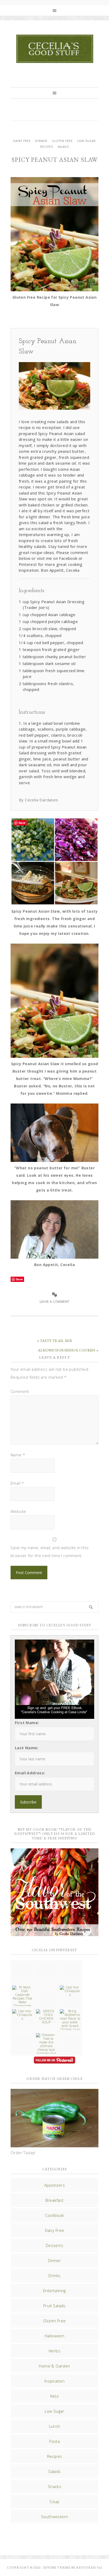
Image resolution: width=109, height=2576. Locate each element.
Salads (63, 147)
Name (18, 1455)
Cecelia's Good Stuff (54, 49)
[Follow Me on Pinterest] (54, 2061)
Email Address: (30, 1773)
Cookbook (54, 2215)
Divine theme (57, 2568)
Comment (20, 1391)
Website (18, 1511)
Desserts (54, 2245)
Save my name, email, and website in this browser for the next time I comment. (50, 1552)
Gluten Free (62, 141)
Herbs (54, 2351)
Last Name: (27, 1748)
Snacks (54, 2486)
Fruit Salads (54, 2306)
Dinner (41, 141)
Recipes (47, 147)
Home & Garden (54, 2366)
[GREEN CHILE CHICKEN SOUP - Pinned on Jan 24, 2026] (46, 2017)
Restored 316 (89, 2568)
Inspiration (54, 2381)
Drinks (54, 2275)
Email (17, 1483)
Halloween (55, 2336)
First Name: (27, 1723)
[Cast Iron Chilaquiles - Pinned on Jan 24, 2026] (70, 1991)
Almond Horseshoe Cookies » (68, 1350)
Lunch (55, 2426)
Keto (55, 2396)
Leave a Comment (55, 1302)
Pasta (54, 2441)
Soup (54, 2501)
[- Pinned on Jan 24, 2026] (22, 2035)
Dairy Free (22, 141)
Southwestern (55, 2517)
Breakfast (55, 2200)
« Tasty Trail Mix (55, 1341)
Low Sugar (87, 141)
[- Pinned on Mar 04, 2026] (22, 1964)
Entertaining (54, 2291)
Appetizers (54, 2185)
